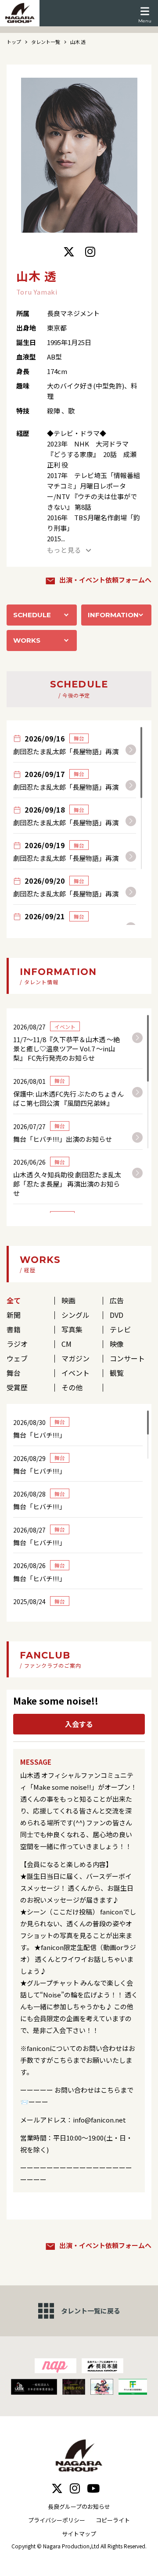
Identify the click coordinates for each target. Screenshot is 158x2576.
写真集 (72, 1329)
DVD (117, 1315)
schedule (32, 615)
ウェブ (17, 1358)
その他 (72, 1387)
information (113, 615)
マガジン (75, 1358)
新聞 (14, 1315)
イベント (75, 1373)
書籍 (14, 1329)
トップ (14, 42)
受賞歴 (17, 1387)
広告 (117, 1300)
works (27, 640)
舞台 (14, 1373)
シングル (75, 1315)
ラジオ (17, 1344)
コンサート (127, 1358)
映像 (117, 1344)
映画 (68, 1300)
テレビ (120, 1329)
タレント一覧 (46, 42)
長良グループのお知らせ (79, 2506)
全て (14, 1300)
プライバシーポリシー (57, 2520)
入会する (79, 1724)
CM (66, 1344)
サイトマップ (79, 2534)
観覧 (117, 1373)
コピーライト (113, 2520)
